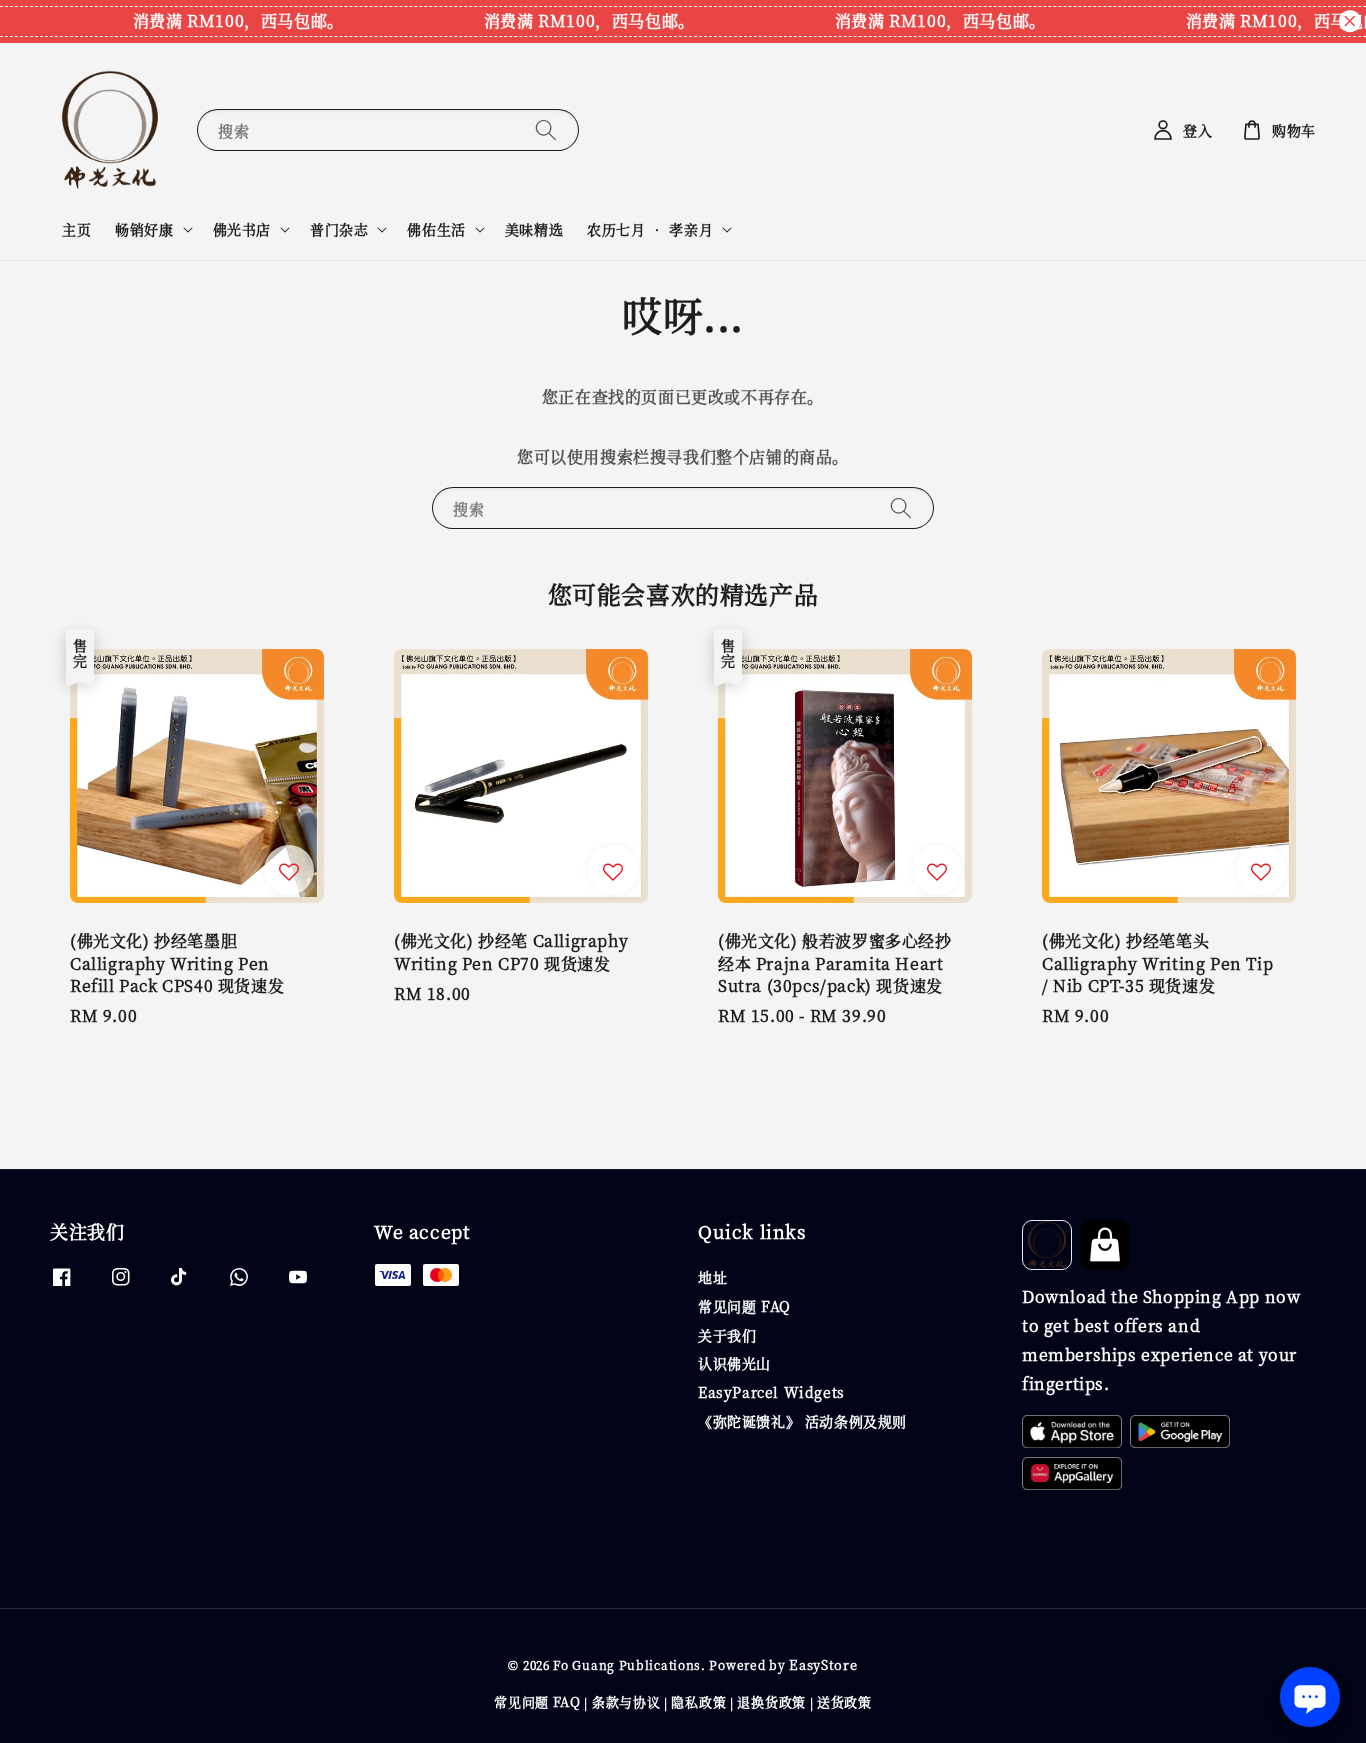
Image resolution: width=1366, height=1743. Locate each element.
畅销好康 (144, 229)
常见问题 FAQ (744, 1306)
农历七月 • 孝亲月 (650, 229)
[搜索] (546, 129)
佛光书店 (242, 229)
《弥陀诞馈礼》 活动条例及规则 (802, 1421)
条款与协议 (626, 1701)
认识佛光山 (734, 1363)
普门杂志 (339, 229)
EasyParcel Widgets (771, 1392)
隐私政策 (698, 1701)
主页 (76, 229)
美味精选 (534, 229)
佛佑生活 (436, 229)
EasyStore (823, 1664)
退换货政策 (771, 1701)
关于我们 (727, 1335)
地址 (712, 1277)
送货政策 (844, 1701)
